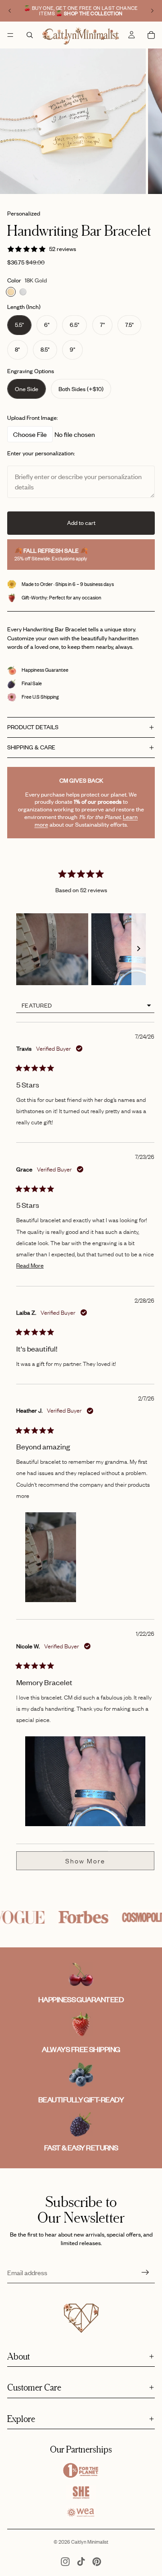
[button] (52, 949)
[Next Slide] (139, 949)
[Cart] (151, 35)
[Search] (30, 35)
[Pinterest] (97, 2562)
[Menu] (10, 35)
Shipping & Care (31, 747)
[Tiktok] (81, 2562)
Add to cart (81, 523)
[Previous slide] (10, 11)
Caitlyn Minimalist (90, 2542)
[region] (81, 949)
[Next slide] (152, 11)
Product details (33, 727)
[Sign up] (145, 2272)
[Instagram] (65, 2562)
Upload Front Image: (32, 418)
